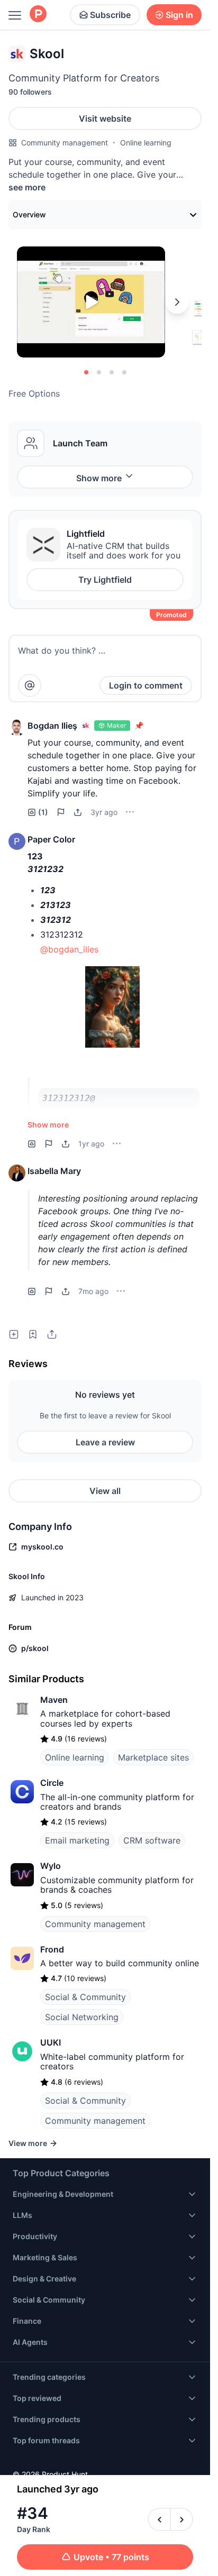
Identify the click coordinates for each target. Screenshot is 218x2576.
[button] (17, 728)
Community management (65, 143)
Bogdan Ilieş (52, 726)
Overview (29, 214)
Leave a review (105, 1442)
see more (27, 187)
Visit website (105, 118)
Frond (52, 1949)
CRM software (152, 1840)
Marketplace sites (153, 1757)
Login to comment (146, 685)
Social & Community (85, 1997)
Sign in (179, 15)
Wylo (51, 1866)
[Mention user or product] (30, 685)
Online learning (146, 143)
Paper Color (51, 839)
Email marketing (77, 1840)
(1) (43, 812)
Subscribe (110, 15)
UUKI (51, 2042)
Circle (52, 1783)
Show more (99, 478)
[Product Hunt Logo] (38, 15)
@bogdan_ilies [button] (69, 949)
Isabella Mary (54, 1171)
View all (105, 1491)
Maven (54, 1700)
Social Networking (82, 2017)
